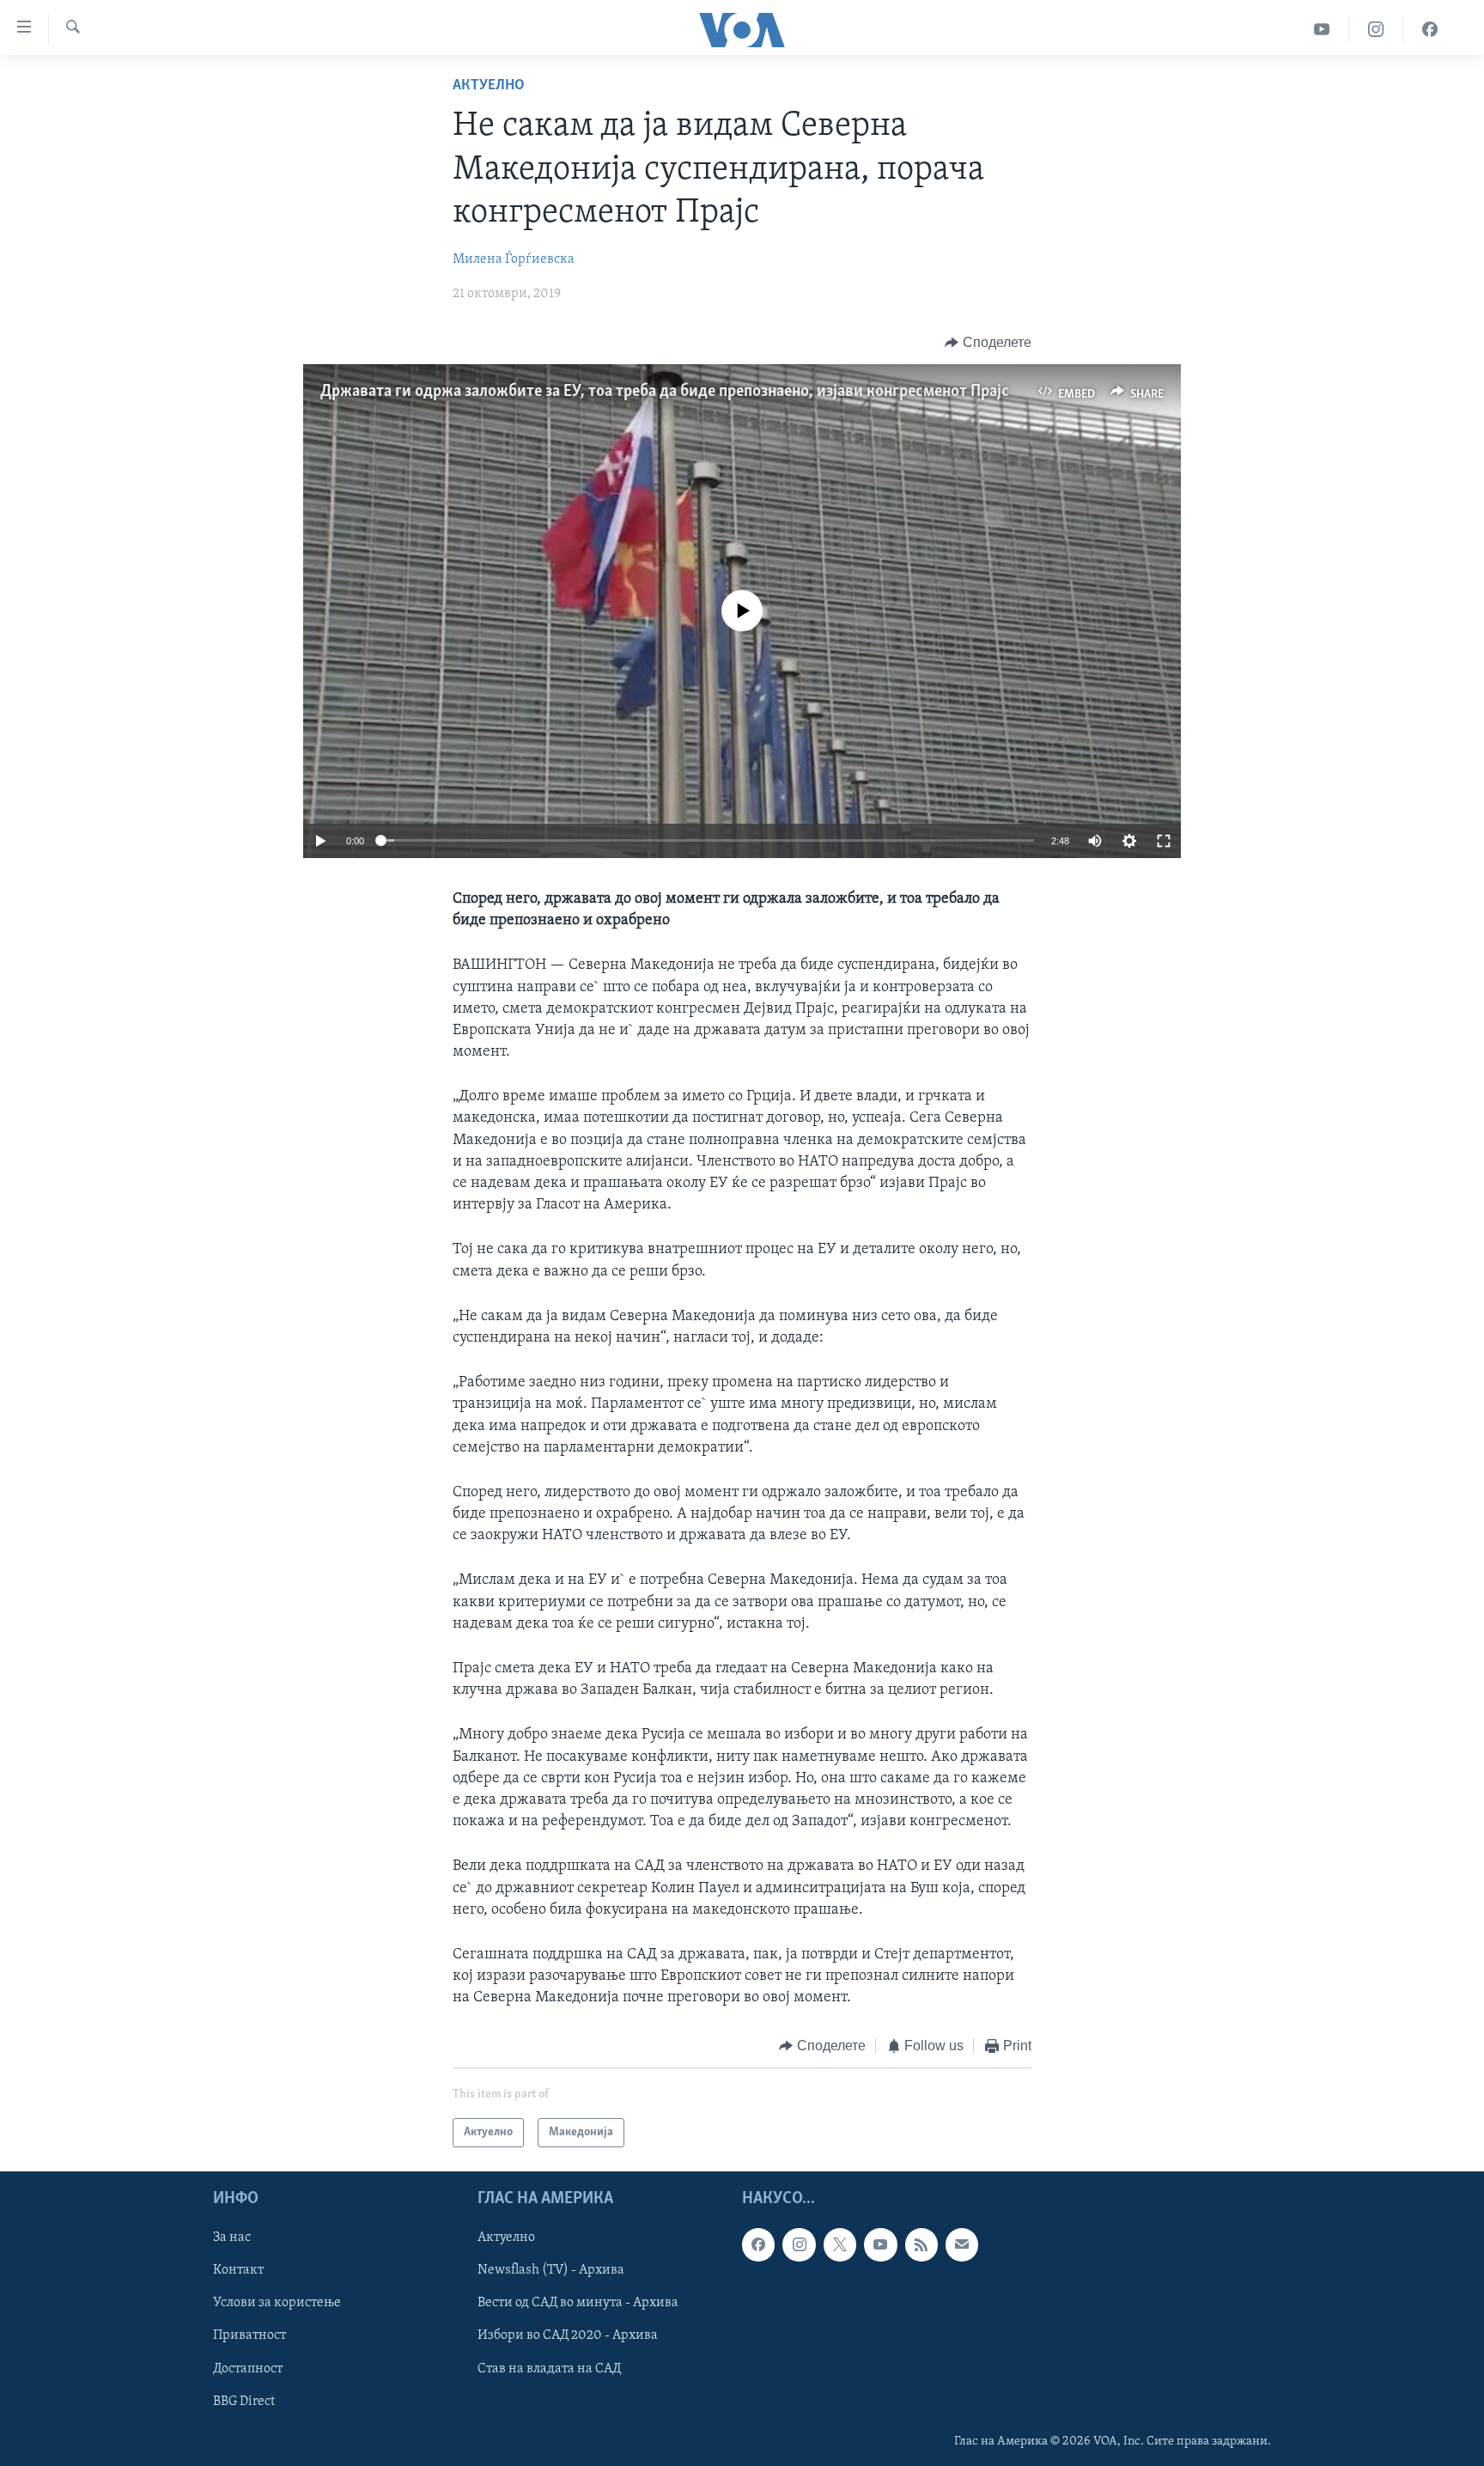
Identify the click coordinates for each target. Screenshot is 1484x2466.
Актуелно (489, 86)
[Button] (988, 343)
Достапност (248, 2369)
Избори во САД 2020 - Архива (568, 2335)
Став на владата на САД (549, 2369)
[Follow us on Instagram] (799, 2244)
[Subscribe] (962, 2244)
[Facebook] (1430, 30)
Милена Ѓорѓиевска (514, 259)
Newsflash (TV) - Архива (551, 2270)
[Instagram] (1376, 30)
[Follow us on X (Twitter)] (840, 2244)
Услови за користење (277, 2303)
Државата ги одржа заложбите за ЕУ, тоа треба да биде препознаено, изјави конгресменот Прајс (665, 392)
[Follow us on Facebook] (758, 2244)
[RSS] (921, 2244)
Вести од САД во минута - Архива (578, 2303)
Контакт (238, 2270)
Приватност (249, 2335)
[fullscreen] (1164, 841)
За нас (232, 2238)
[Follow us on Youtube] (880, 2244)
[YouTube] (1322, 30)
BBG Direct (244, 2402)
